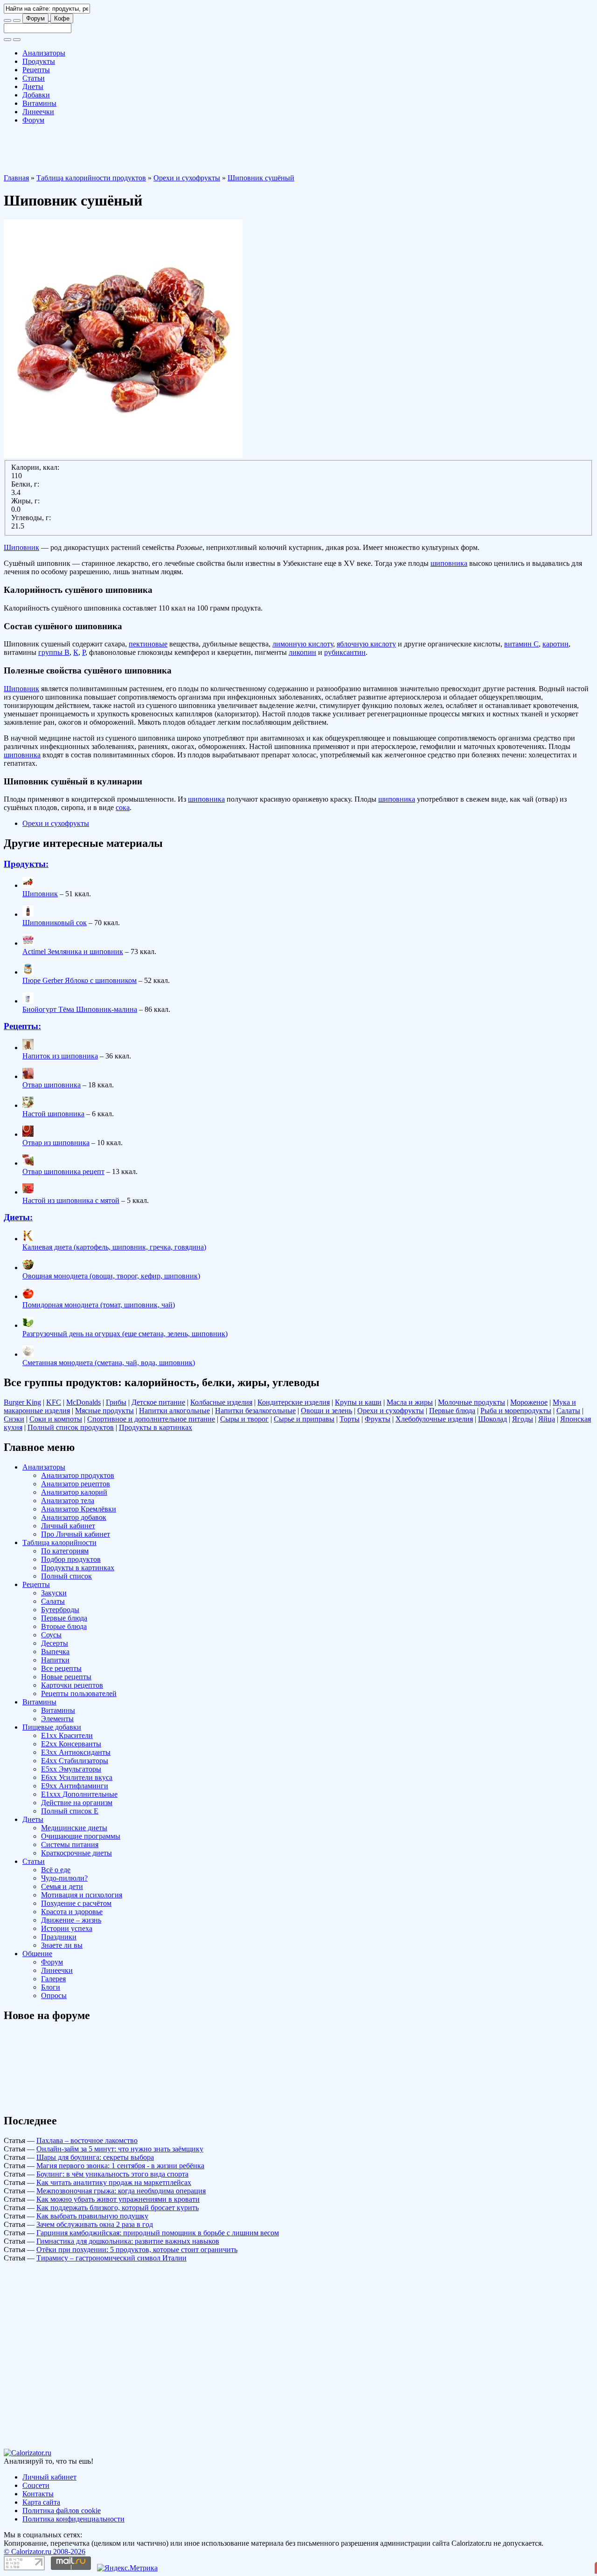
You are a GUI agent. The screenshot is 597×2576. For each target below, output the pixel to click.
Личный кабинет (68, 1526)
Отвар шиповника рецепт (63, 1171)
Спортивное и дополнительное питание (151, 1419)
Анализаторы (44, 53)
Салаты (568, 1411)
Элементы (57, 1719)
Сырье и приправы (304, 1419)
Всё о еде (56, 1870)
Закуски (54, 1593)
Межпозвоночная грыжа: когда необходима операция (121, 2191)
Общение (37, 1954)
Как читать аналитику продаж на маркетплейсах (114, 2182)
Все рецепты (61, 1668)
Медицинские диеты (74, 1828)
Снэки (14, 1419)
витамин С (521, 644)
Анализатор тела (68, 1501)
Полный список (66, 1576)
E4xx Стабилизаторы (75, 1761)
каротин (555, 644)
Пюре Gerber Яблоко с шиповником (80, 980)
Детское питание (158, 1402)
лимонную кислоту (303, 644)
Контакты (38, 2494)
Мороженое (529, 1402)
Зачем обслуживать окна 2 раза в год (95, 2224)
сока (123, 807)
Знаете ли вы (62, 1945)
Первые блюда (452, 1411)
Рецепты (36, 70)
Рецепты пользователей (79, 1693)
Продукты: (26, 864)
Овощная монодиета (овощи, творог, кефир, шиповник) (111, 1276)
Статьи (34, 78)
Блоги (51, 1987)
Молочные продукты (472, 1402)
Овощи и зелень (326, 1411)
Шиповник (21, 547)
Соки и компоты (56, 1419)
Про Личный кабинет (76, 1534)
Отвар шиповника (52, 1085)
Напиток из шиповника (60, 1056)
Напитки (55, 1660)
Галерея (53, 1979)
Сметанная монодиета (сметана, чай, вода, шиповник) (109, 1363)
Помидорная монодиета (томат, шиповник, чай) (99, 1305)
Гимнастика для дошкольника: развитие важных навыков (128, 2241)
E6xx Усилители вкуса (77, 1777)
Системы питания (70, 1844)
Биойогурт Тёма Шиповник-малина (80, 1009)
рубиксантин (345, 652)
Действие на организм (77, 1803)
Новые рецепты (66, 1677)
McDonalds (83, 1402)
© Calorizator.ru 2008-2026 (45, 2552)
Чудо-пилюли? (64, 1878)
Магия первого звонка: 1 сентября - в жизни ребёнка (120, 2166)
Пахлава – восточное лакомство (87, 2140)
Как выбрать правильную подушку (92, 2216)
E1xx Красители (67, 1735)
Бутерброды (60, 1610)
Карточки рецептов (72, 1685)
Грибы (116, 1402)
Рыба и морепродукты (516, 1411)
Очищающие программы (81, 1836)
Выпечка (55, 1652)
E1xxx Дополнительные (79, 1794)
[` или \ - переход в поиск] (7, 21)
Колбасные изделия (221, 1402)
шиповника (449, 563)
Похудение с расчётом (76, 1903)
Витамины (39, 103)
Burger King (22, 1402)
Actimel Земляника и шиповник (73, 951)
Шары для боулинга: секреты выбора (95, 2157)
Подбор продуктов (71, 1559)
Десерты (55, 1643)
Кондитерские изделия (294, 1402)
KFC (54, 1402)
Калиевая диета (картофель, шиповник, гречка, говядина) (114, 1247)
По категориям (65, 1551)
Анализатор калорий (74, 1492)
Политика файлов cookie (62, 2511)
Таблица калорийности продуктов (91, 178)
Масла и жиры (410, 1402)
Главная (16, 178)
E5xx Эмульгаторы (71, 1769)
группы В (54, 652)
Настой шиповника (53, 1114)
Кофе (62, 18)
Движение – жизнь (71, 1920)
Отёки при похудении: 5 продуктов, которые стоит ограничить (137, 2250)
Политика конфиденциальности (73, 2519)
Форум (35, 18)
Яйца (547, 1419)
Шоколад (493, 1419)
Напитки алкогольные (174, 1411)
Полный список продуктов (71, 1427)
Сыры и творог (244, 1419)
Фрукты (378, 1419)
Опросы (54, 1996)
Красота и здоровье (72, 1912)
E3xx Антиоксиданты (76, 1752)
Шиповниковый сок (55, 923)
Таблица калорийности (59, 1542)
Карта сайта (41, 2502)
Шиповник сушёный (261, 178)
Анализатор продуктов (78, 1475)
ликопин (302, 652)
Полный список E (70, 1811)
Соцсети (36, 2485)
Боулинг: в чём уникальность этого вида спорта (112, 2174)
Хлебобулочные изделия (434, 1419)
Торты (350, 1419)
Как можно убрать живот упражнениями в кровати (118, 2199)
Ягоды (523, 1419)
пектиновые (148, 644)
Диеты (33, 86)
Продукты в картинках (156, 1427)
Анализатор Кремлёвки (79, 1509)
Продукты (39, 61)
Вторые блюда (64, 1626)
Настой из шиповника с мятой (71, 1200)
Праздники (59, 1937)
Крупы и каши (358, 1402)
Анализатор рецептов (76, 1484)
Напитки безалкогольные (255, 1411)
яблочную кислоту (366, 644)
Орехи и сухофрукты (187, 178)
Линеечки (38, 112)
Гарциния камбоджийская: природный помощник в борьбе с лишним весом (158, 2233)
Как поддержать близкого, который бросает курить (118, 2208)
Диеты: (18, 1217)
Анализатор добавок (74, 1517)
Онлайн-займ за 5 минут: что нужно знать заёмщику (120, 2149)
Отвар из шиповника (56, 1143)
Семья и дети (62, 1886)
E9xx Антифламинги (75, 1786)
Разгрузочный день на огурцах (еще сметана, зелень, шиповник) (125, 1334)
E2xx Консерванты (71, 1744)
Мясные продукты (104, 1411)
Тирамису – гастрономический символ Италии (111, 2258)
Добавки (36, 95)
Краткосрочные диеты (76, 1853)
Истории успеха (67, 1928)
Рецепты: (22, 1026)
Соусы (51, 1635)
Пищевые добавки (52, 1727)
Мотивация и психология (82, 1895)
